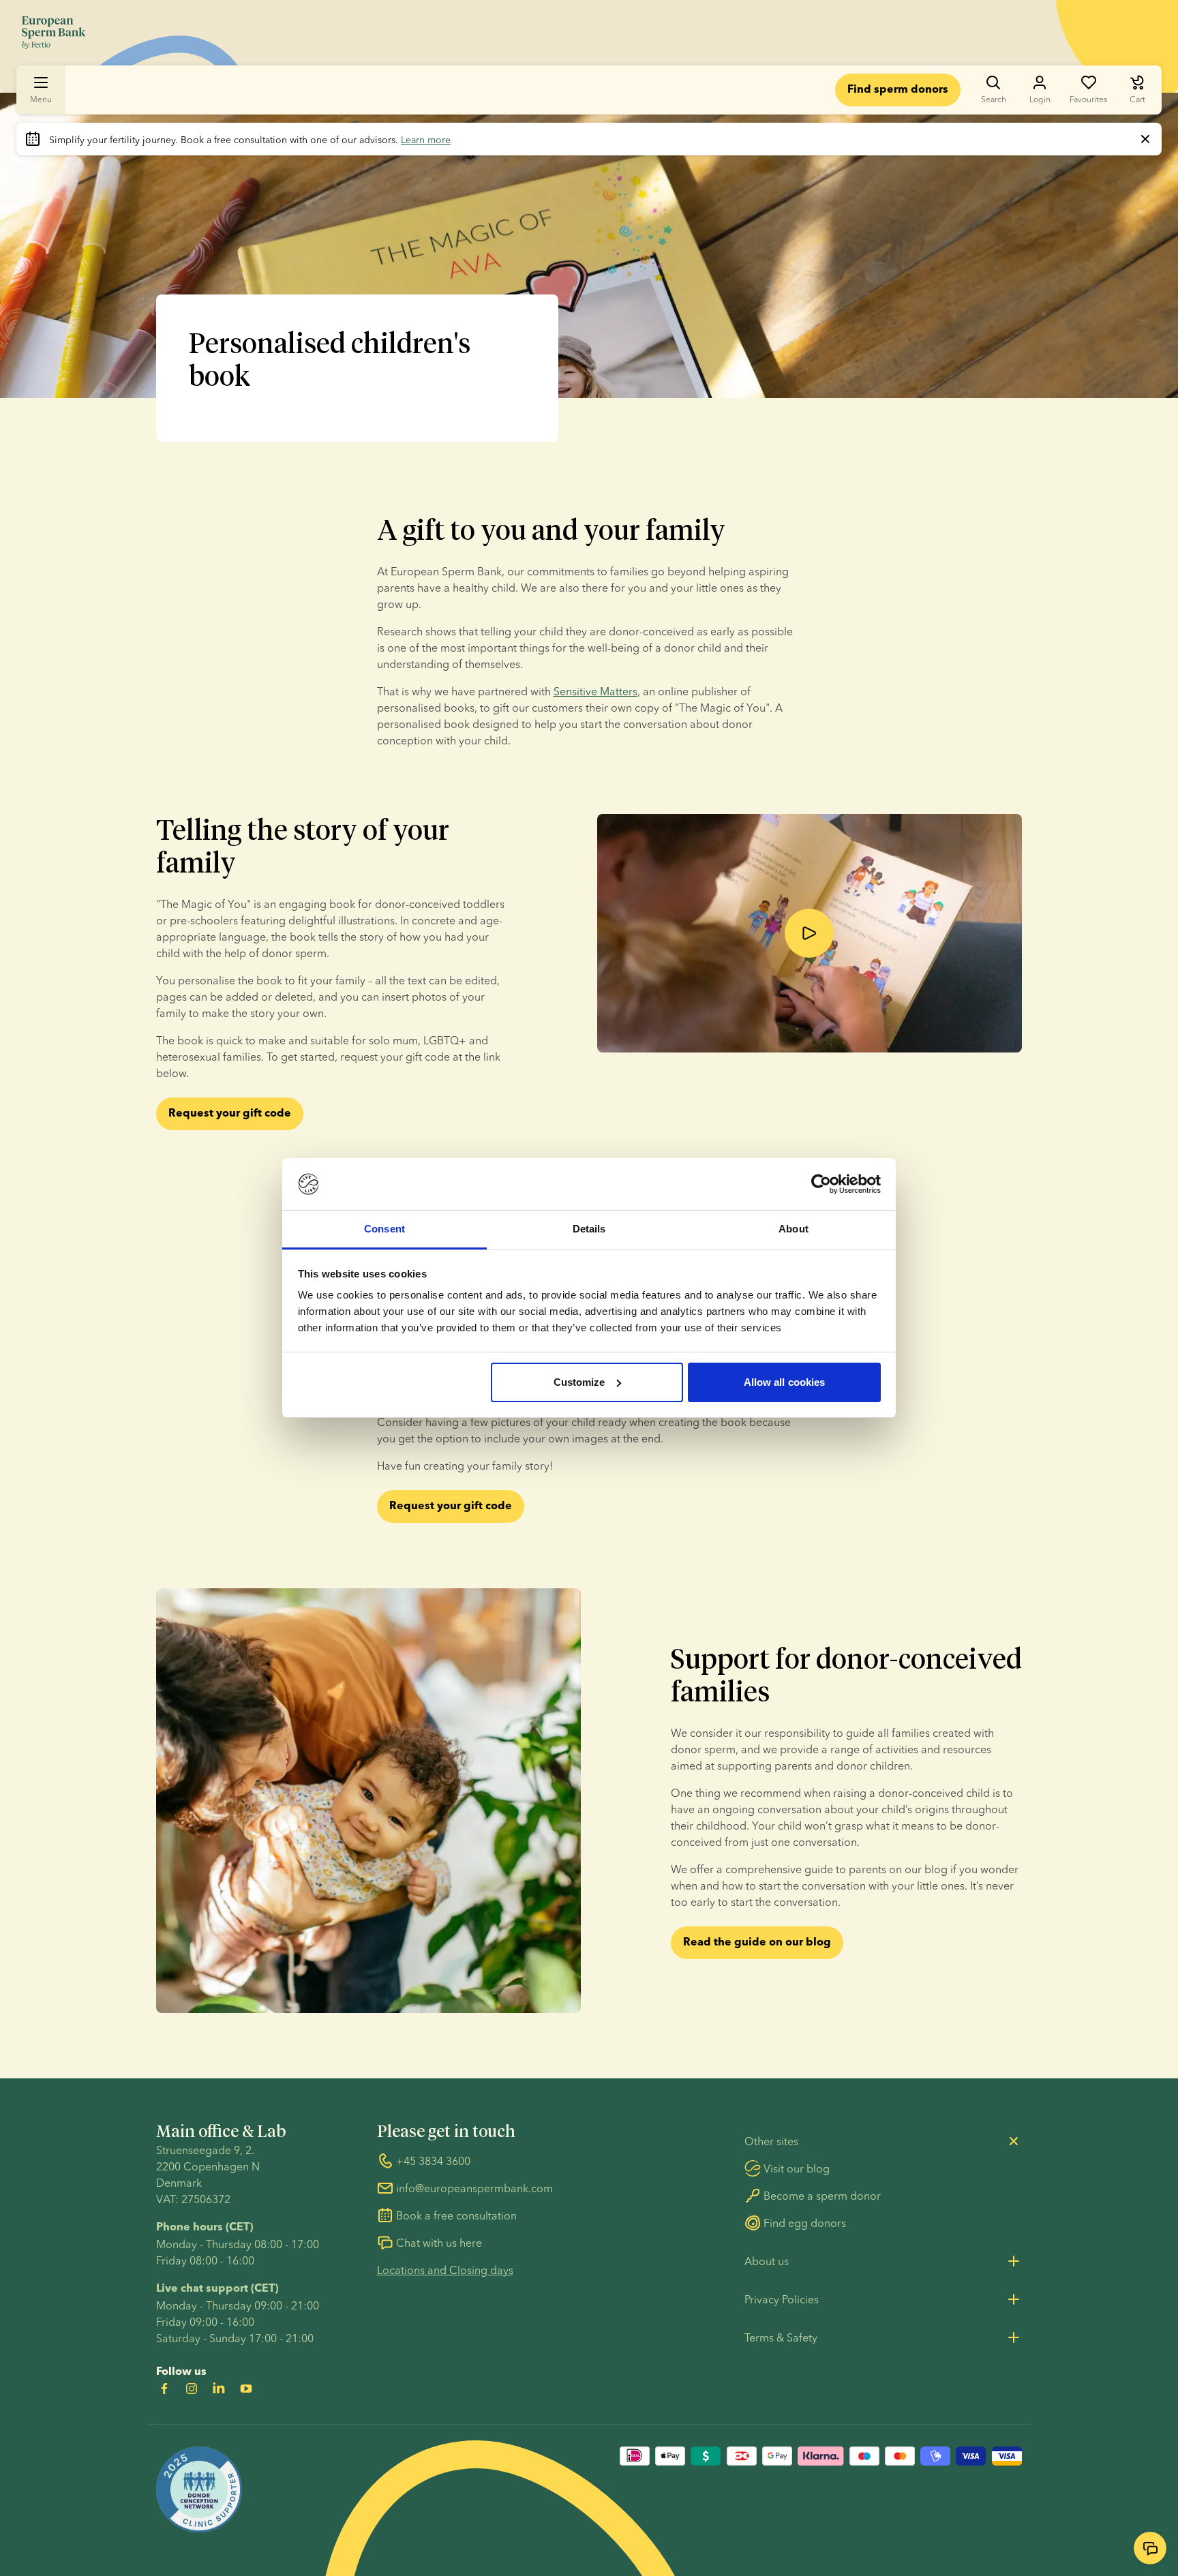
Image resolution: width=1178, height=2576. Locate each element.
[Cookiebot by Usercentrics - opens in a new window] (821, 1184)
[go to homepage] (54, 33)
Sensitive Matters (595, 691)
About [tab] (794, 1229)
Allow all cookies (785, 1382)
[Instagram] (192, 2389)
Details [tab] (589, 1229)
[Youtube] (246, 2389)
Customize (579, 1382)
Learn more (426, 140)
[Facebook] (164, 2389)
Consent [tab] (384, 1229)
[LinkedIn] (219, 2389)
